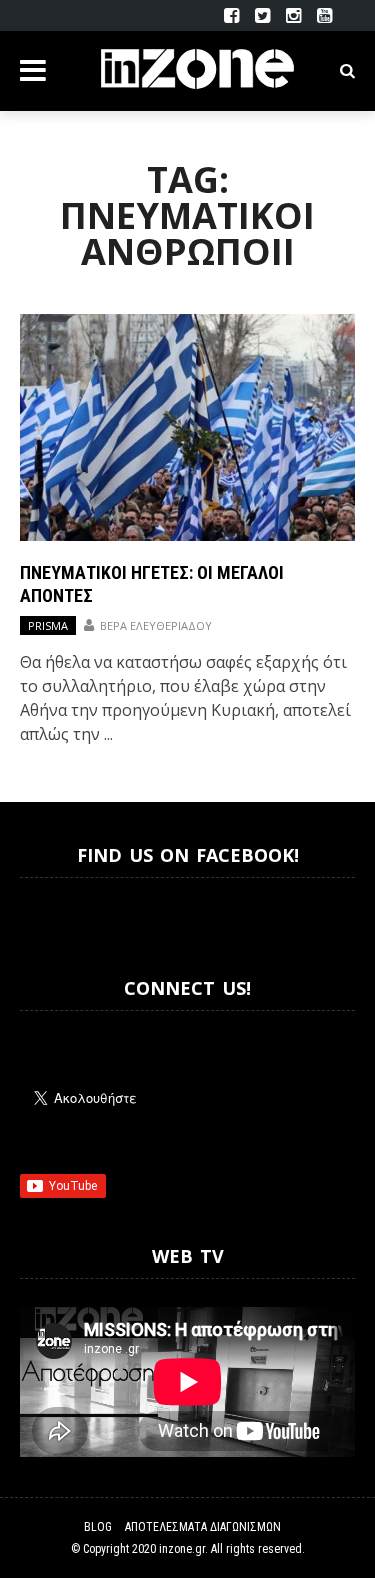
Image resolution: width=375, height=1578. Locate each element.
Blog (98, 1527)
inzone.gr (182, 1549)
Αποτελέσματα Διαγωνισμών (203, 1527)
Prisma (48, 625)
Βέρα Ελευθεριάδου (156, 625)
